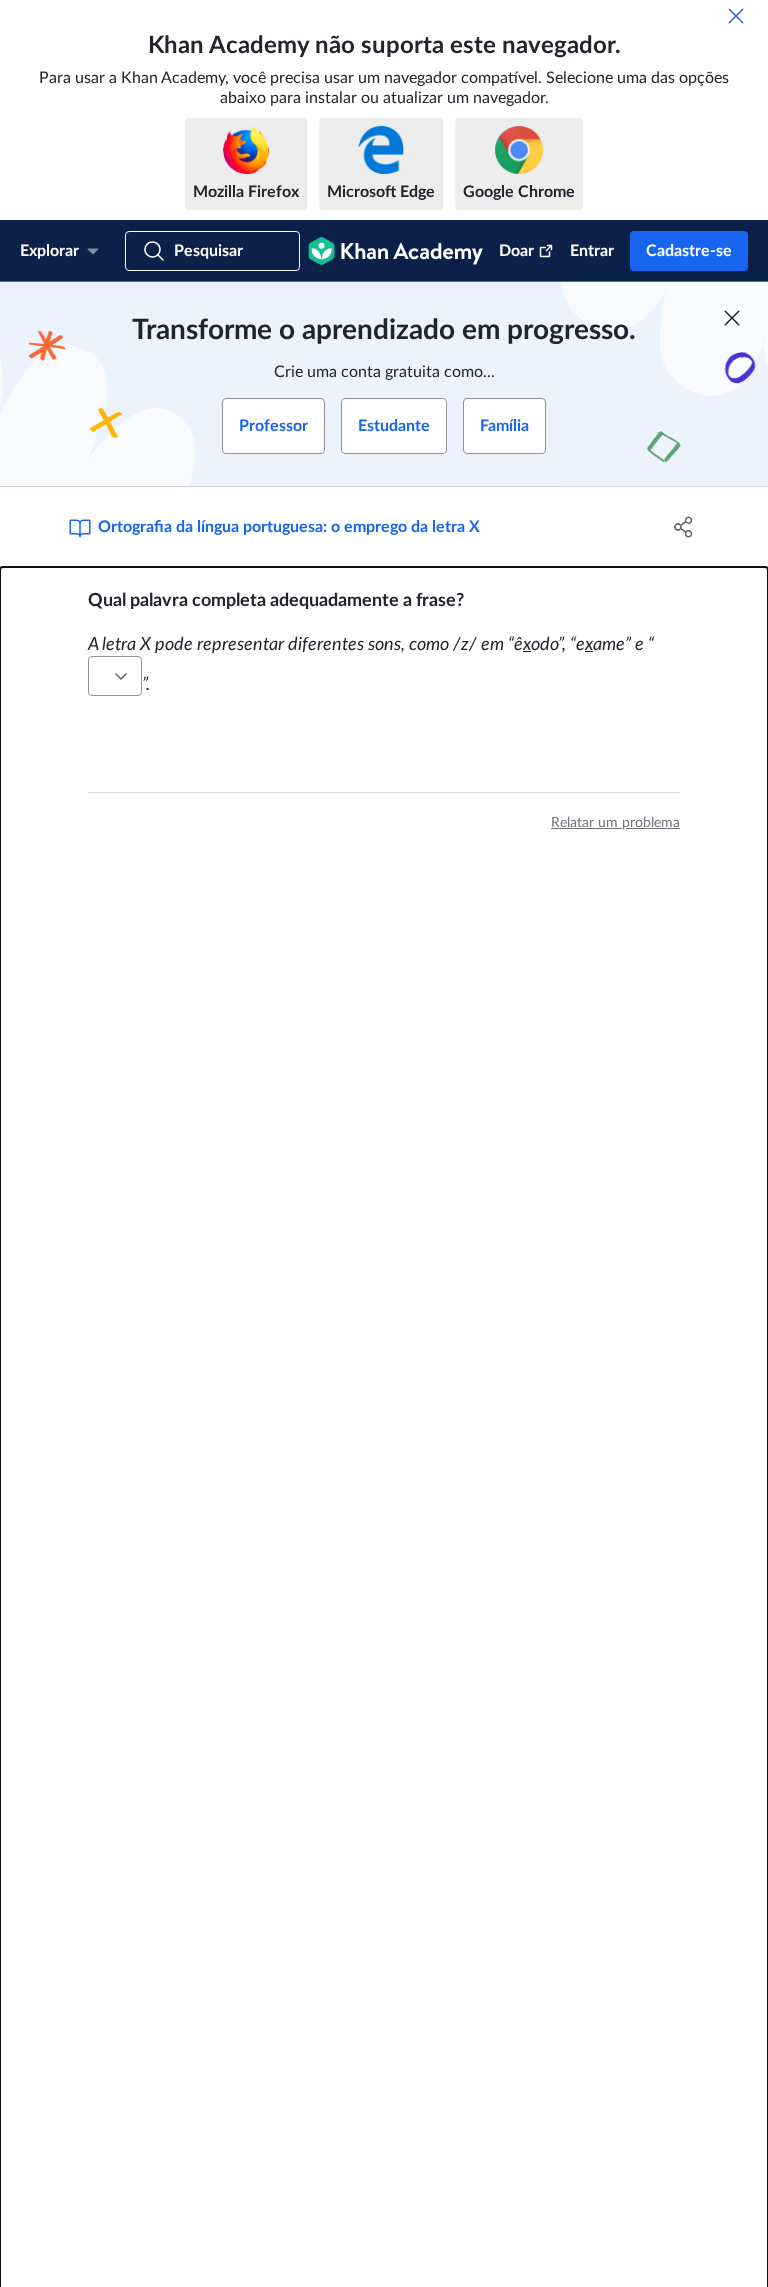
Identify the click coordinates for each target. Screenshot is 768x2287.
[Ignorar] (736, 16)
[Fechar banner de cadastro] (732, 318)
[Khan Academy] (395, 251)
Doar (516, 251)
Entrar (592, 251)
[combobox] (115, 676)
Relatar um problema (615, 823)
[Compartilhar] (684, 527)
